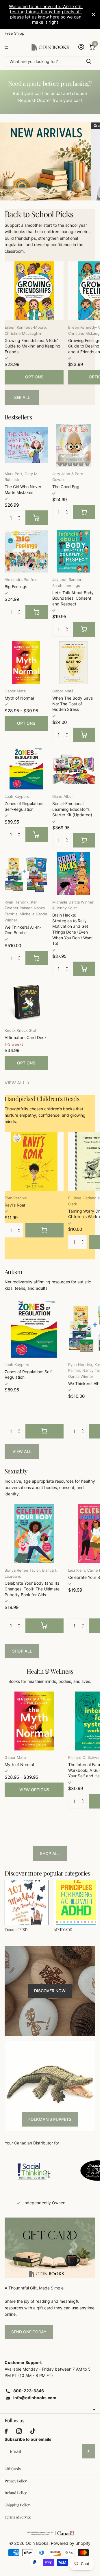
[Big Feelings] (26, 551)
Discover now (50, 1991)
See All (22, 397)
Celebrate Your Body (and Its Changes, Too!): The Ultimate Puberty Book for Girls (32, 1589)
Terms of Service (18, 2517)
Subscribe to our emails (28, 2439)
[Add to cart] (37, 518)
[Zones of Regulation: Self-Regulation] (26, 768)
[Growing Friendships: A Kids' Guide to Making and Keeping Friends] (34, 291)
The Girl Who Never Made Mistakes (23, 489)
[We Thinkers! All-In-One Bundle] (26, 874)
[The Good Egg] (74, 445)
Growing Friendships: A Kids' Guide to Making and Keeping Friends (32, 346)
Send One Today (29, 2332)
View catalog (8, 47)
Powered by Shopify (71, 2543)
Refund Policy (16, 2493)
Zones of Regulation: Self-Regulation (24, 806)
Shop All (22, 1651)
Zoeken (89, 61)
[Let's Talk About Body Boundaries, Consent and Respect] (74, 551)
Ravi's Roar (15, 1205)
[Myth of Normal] (26, 663)
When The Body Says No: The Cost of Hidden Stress (73, 704)
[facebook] (6, 2431)
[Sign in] (81, 47)
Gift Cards (13, 2469)
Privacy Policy (16, 2481)
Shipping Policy (17, 2505)
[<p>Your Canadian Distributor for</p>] (34, 2171)
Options (34, 377)
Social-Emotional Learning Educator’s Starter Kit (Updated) (72, 809)
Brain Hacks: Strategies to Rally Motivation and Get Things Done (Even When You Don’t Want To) (73, 929)
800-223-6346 (29, 2391)
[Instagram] (19, 2431)
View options (34, 1790)
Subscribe (89, 2451)
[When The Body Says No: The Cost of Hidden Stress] (74, 663)
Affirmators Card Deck (26, 1037)
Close (93, 15)
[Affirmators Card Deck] (26, 1002)
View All (22, 1451)
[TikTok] (33, 2431)
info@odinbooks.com (35, 2398)
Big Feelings (16, 587)
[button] (21, 513)
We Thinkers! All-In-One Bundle (23, 930)
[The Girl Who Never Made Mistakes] (26, 445)
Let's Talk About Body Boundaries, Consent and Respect (73, 598)
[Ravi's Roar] (34, 1161)
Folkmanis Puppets (50, 2119)
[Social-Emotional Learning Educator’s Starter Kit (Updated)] (74, 768)
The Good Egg (66, 487)
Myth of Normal (19, 698)
